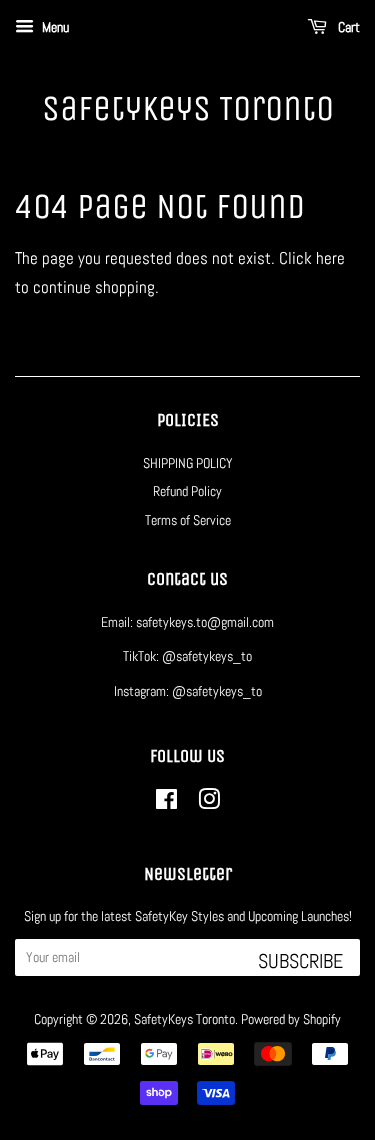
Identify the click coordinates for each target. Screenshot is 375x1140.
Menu (54, 27)
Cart (347, 27)
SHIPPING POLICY (188, 463)
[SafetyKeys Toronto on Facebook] (166, 803)
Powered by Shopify (291, 1019)
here (330, 258)
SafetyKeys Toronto (188, 108)
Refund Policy (187, 491)
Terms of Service (188, 520)
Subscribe (300, 961)
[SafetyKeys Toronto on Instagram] (209, 803)
